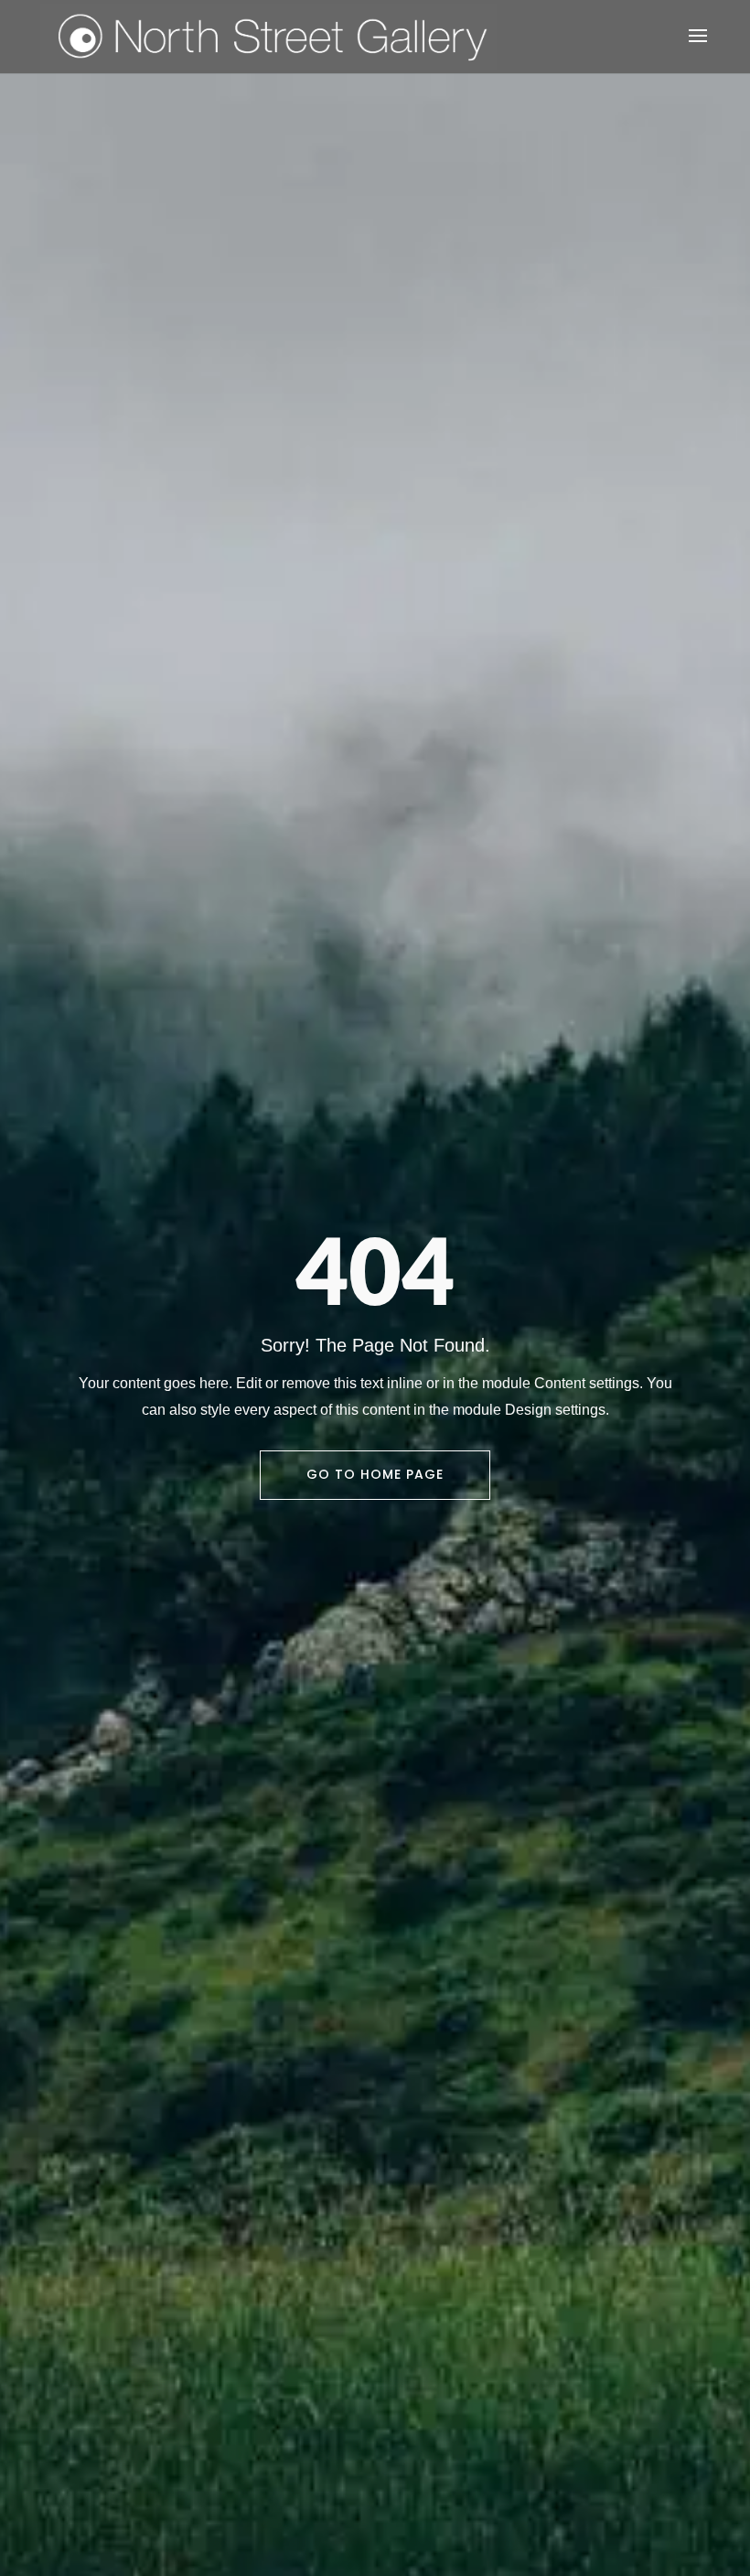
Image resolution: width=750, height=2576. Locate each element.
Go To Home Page (375, 1474)
